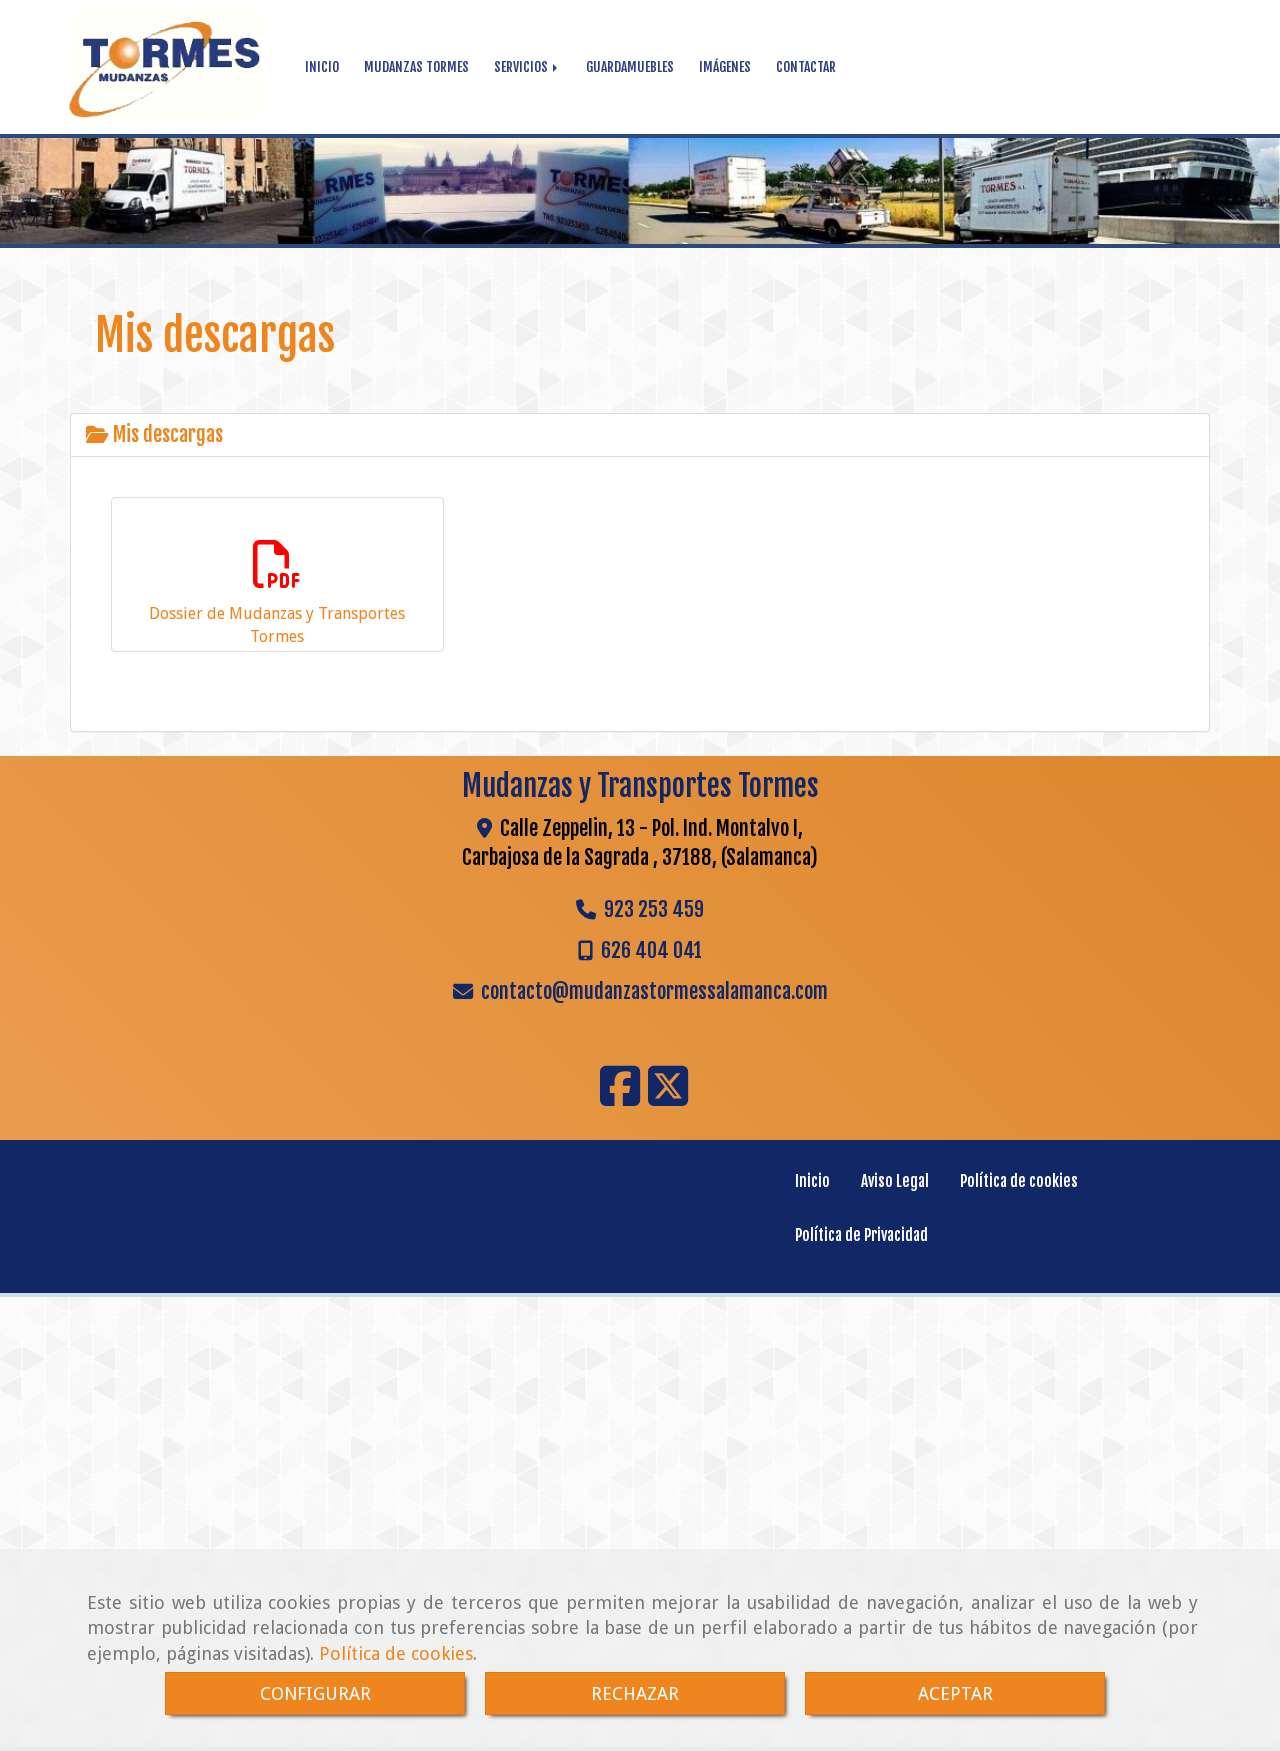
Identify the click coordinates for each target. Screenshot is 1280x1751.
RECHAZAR (635, 1693)
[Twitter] (668, 1098)
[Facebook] (620, 1098)
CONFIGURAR (315, 1693)
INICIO (322, 66)
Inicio (812, 1181)
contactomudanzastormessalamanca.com (654, 991)
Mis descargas (166, 434)
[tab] (640, 435)
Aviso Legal (895, 1181)
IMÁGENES (725, 66)
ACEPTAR (955, 1693)
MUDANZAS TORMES (416, 66)
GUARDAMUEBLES (630, 66)
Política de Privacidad (861, 1235)
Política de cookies (396, 1653)
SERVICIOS (522, 66)
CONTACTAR (806, 66)
